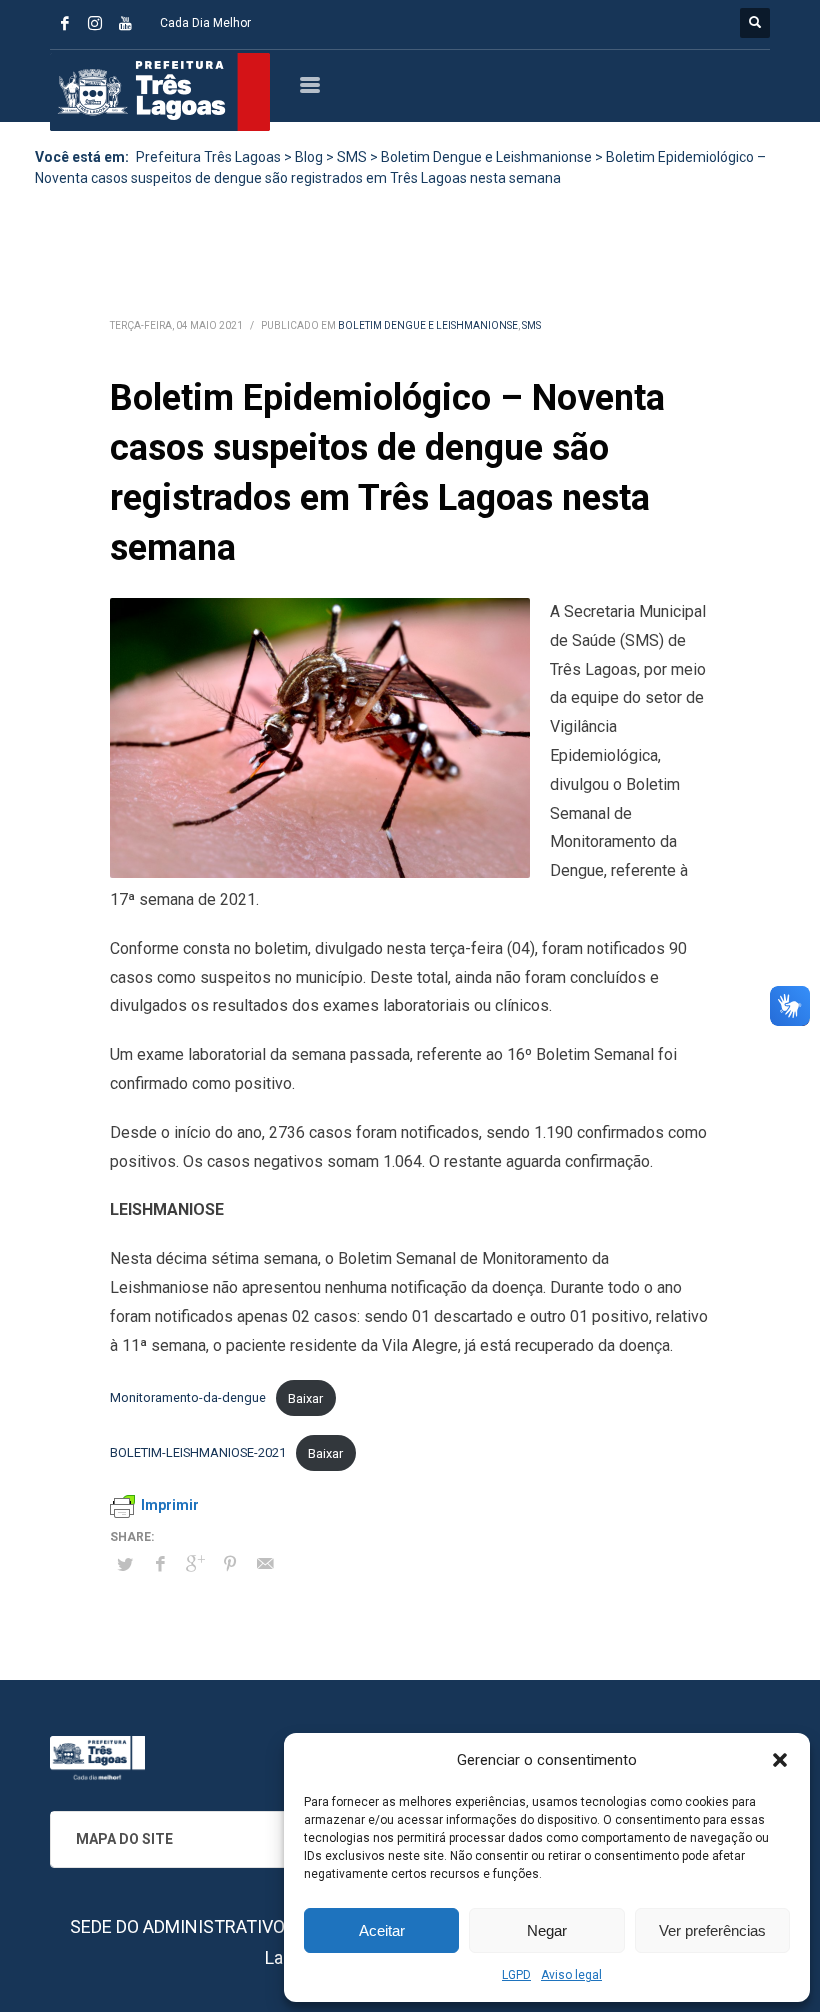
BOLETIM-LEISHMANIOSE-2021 (198, 1453)
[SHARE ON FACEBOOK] (160, 1564)
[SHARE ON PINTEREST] (230, 1564)
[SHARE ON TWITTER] (125, 1565)
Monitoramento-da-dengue (188, 1398)
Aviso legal (571, 1975)
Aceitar (382, 1930)
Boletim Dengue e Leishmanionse (428, 325)
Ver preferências (712, 1930)
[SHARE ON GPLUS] (195, 1564)
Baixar (305, 1398)
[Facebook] (65, 23)
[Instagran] (95, 23)
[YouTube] (125, 23)
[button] (780, 1760)
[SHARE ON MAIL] (265, 1564)
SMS (531, 325)
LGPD (516, 1975)
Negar (547, 1930)
